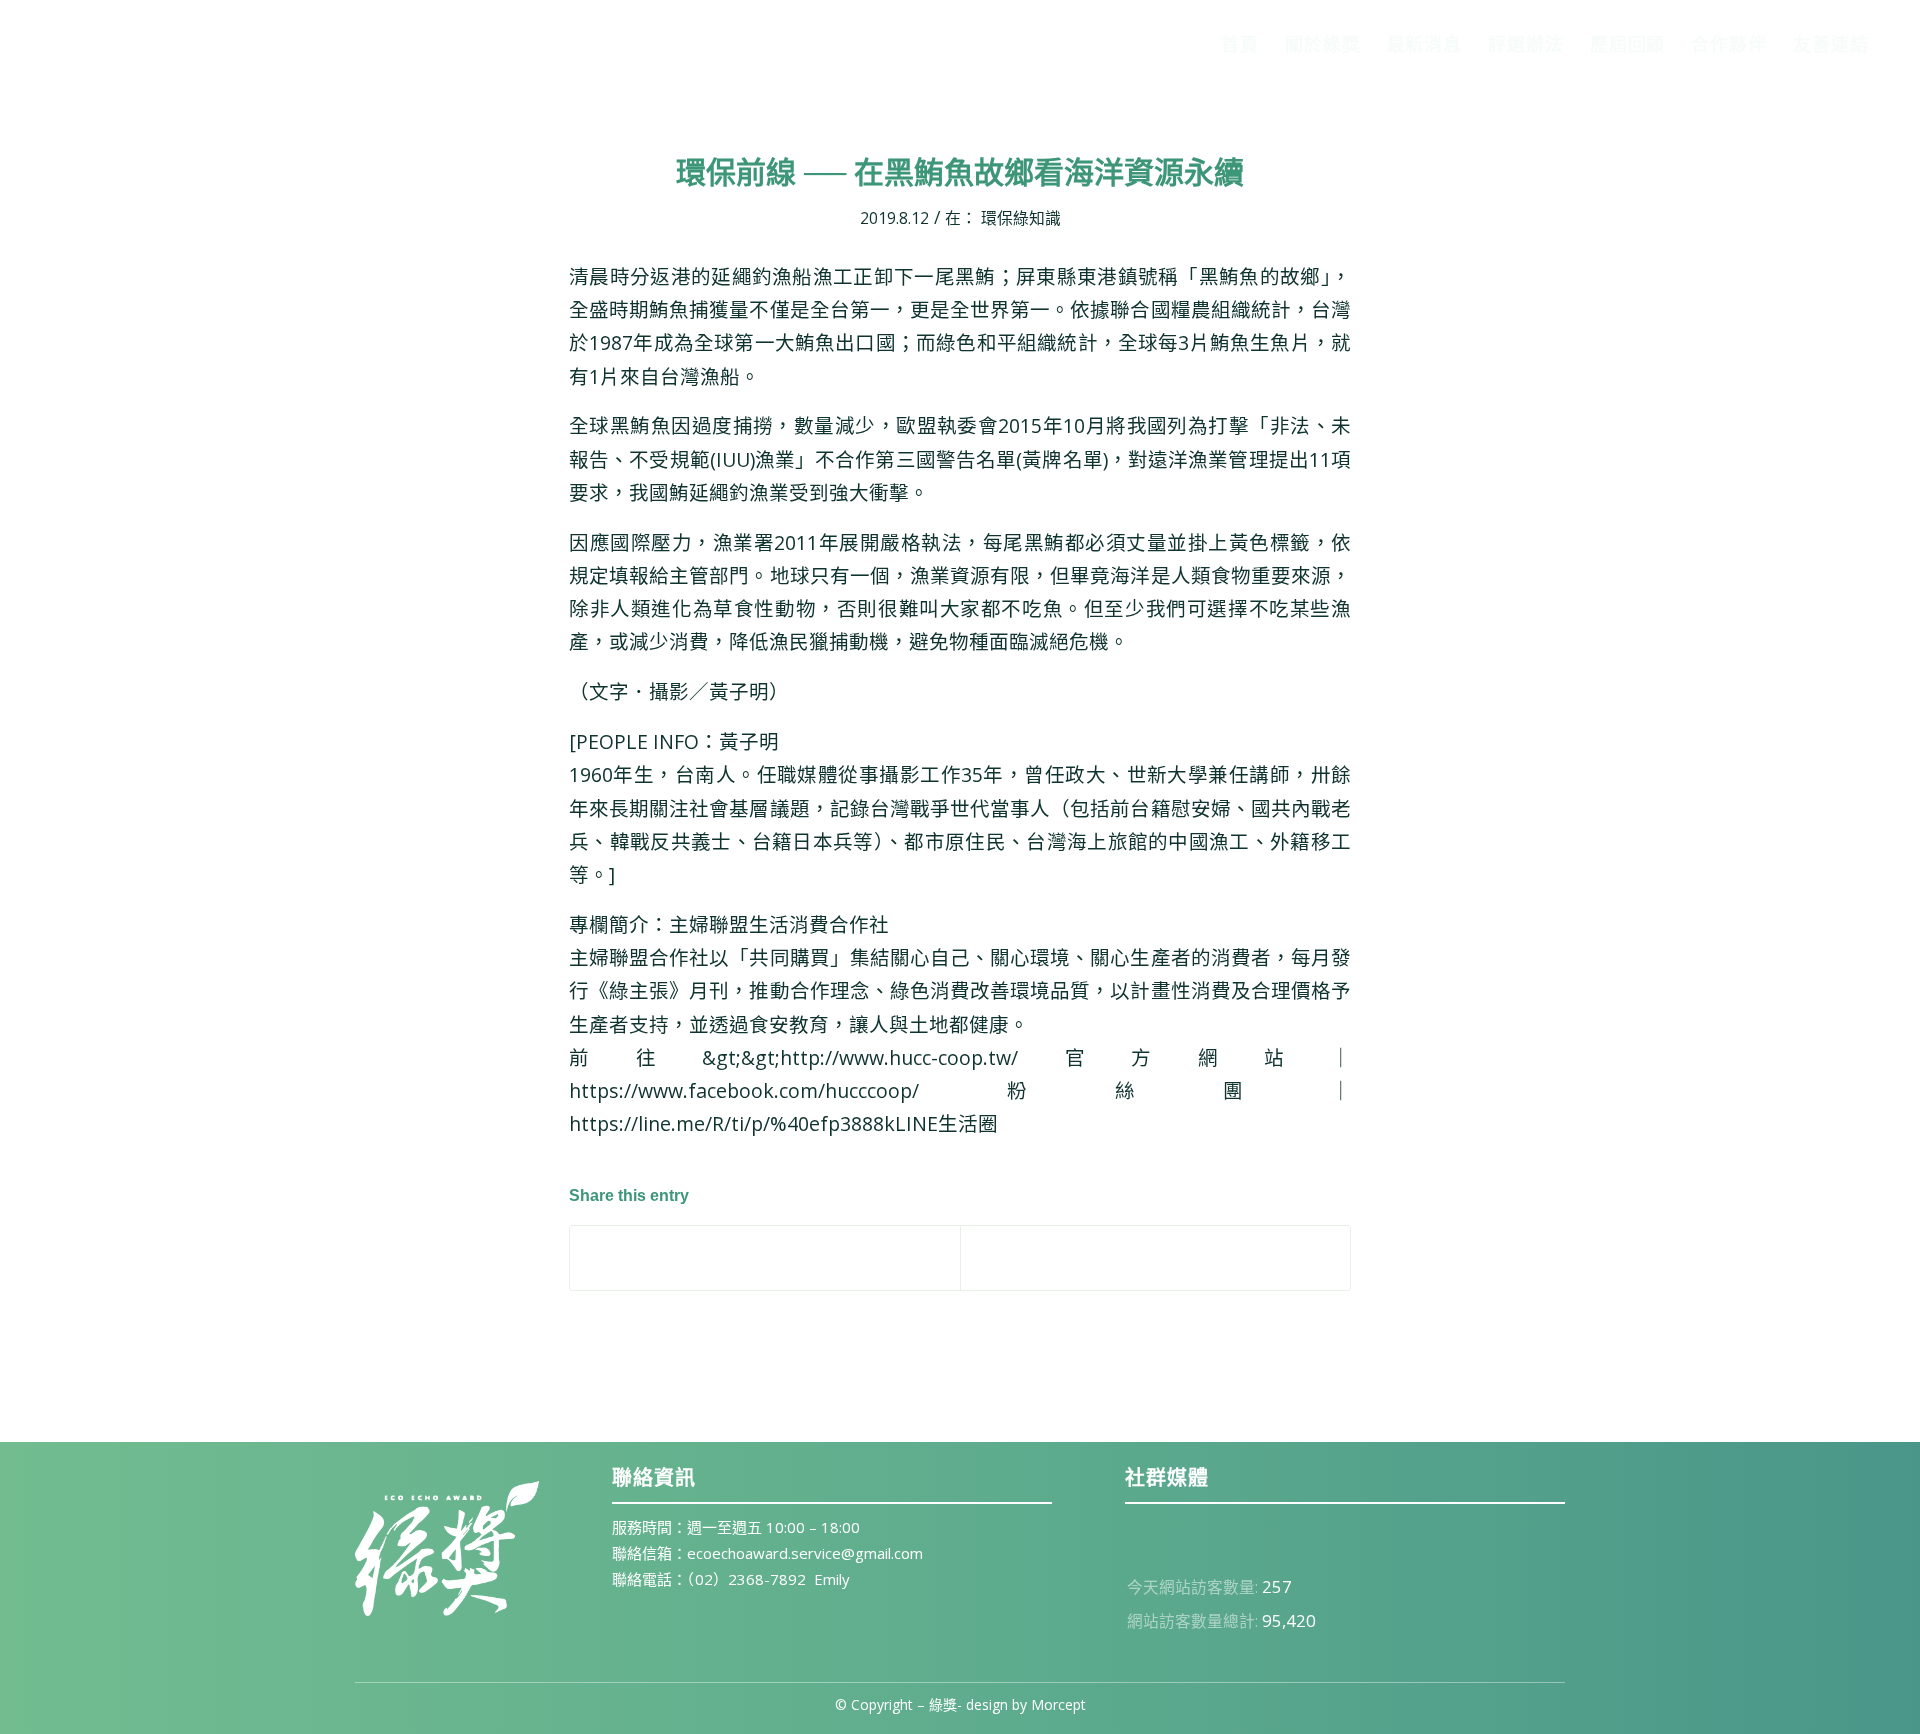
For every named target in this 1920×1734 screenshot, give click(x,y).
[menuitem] (1240, 44)
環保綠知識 (1021, 218)
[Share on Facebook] (765, 1258)
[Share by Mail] (1155, 1258)
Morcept (1058, 1704)
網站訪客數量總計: (1194, 1621)
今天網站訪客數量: (1194, 1587)
